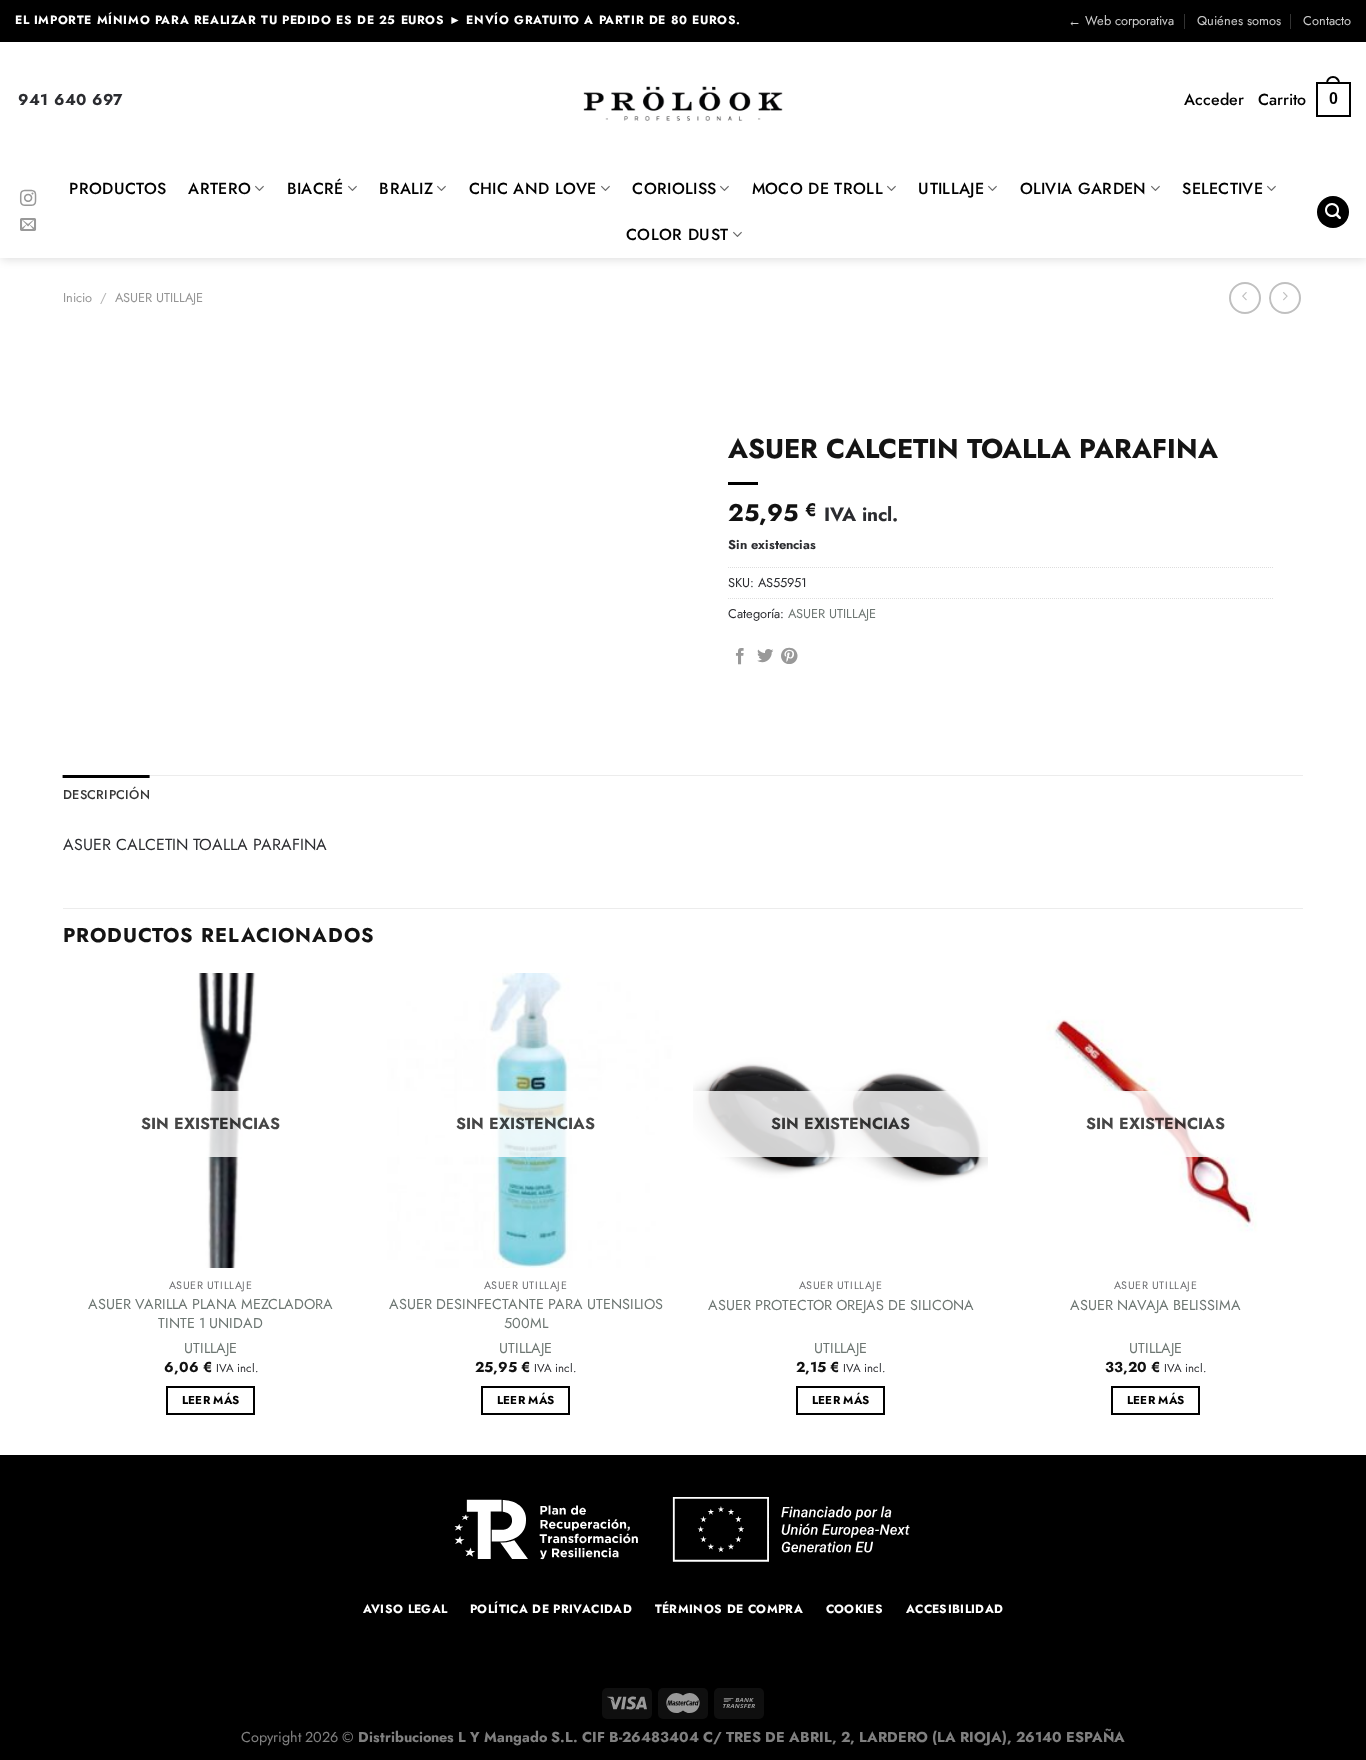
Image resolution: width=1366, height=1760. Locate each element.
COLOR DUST (677, 234)
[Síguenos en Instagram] (28, 199)
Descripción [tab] (106, 794)
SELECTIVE (1222, 188)
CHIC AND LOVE (533, 188)
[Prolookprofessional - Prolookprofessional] (683, 103)
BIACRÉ (315, 188)
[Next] (1302, 1212)
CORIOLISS (674, 188)
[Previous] (64, 1212)
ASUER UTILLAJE (159, 297)
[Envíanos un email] (28, 225)
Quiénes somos (1239, 20)
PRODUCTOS (117, 188)
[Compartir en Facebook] (740, 657)
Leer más (211, 1400)
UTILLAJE (951, 188)
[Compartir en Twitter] (765, 657)
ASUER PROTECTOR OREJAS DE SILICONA (841, 1305)
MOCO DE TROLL (817, 188)
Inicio (77, 297)
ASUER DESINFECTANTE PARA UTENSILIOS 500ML (526, 1313)
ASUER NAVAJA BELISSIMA (1155, 1305)
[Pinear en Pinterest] (789, 657)
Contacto (1327, 20)
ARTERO (219, 188)
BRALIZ (406, 188)
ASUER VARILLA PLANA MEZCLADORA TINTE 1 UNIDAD (210, 1313)
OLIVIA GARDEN (1083, 188)
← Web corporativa (1121, 20)
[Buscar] (1333, 212)
